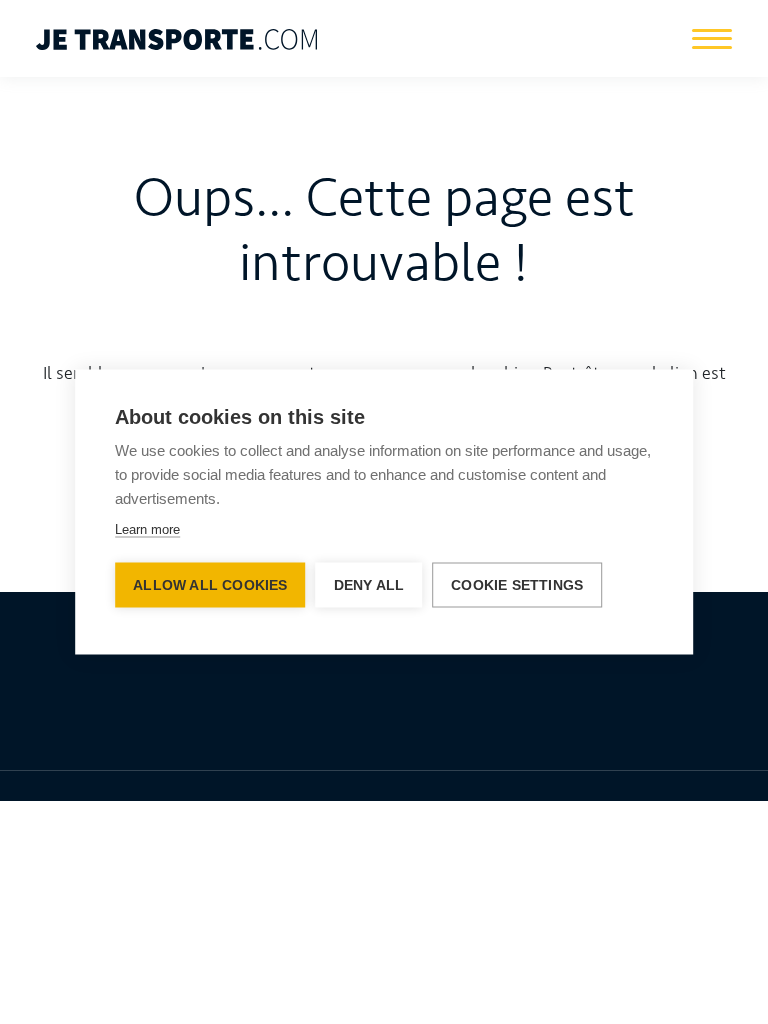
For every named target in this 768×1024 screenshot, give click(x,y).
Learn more (147, 529)
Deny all (369, 585)
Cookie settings (517, 585)
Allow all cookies (210, 585)
